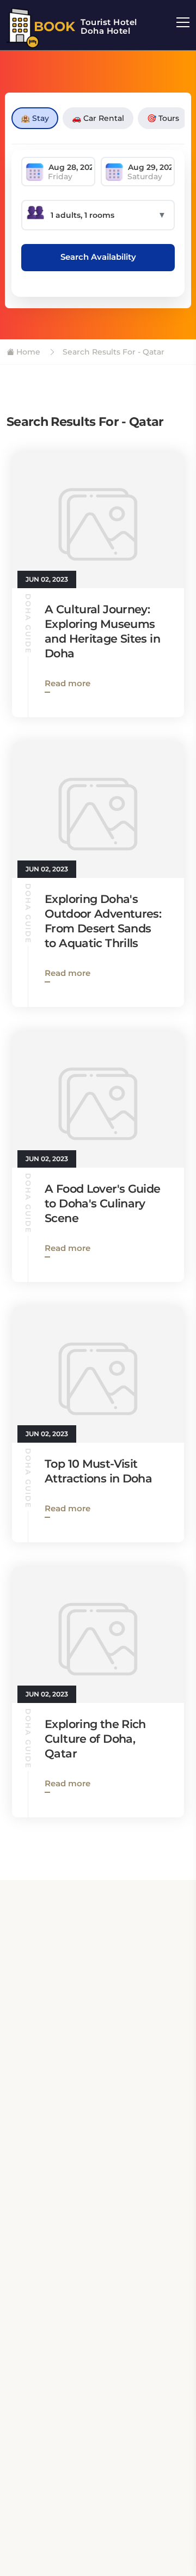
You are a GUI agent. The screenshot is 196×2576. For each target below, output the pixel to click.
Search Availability (98, 257)
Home (27, 352)
